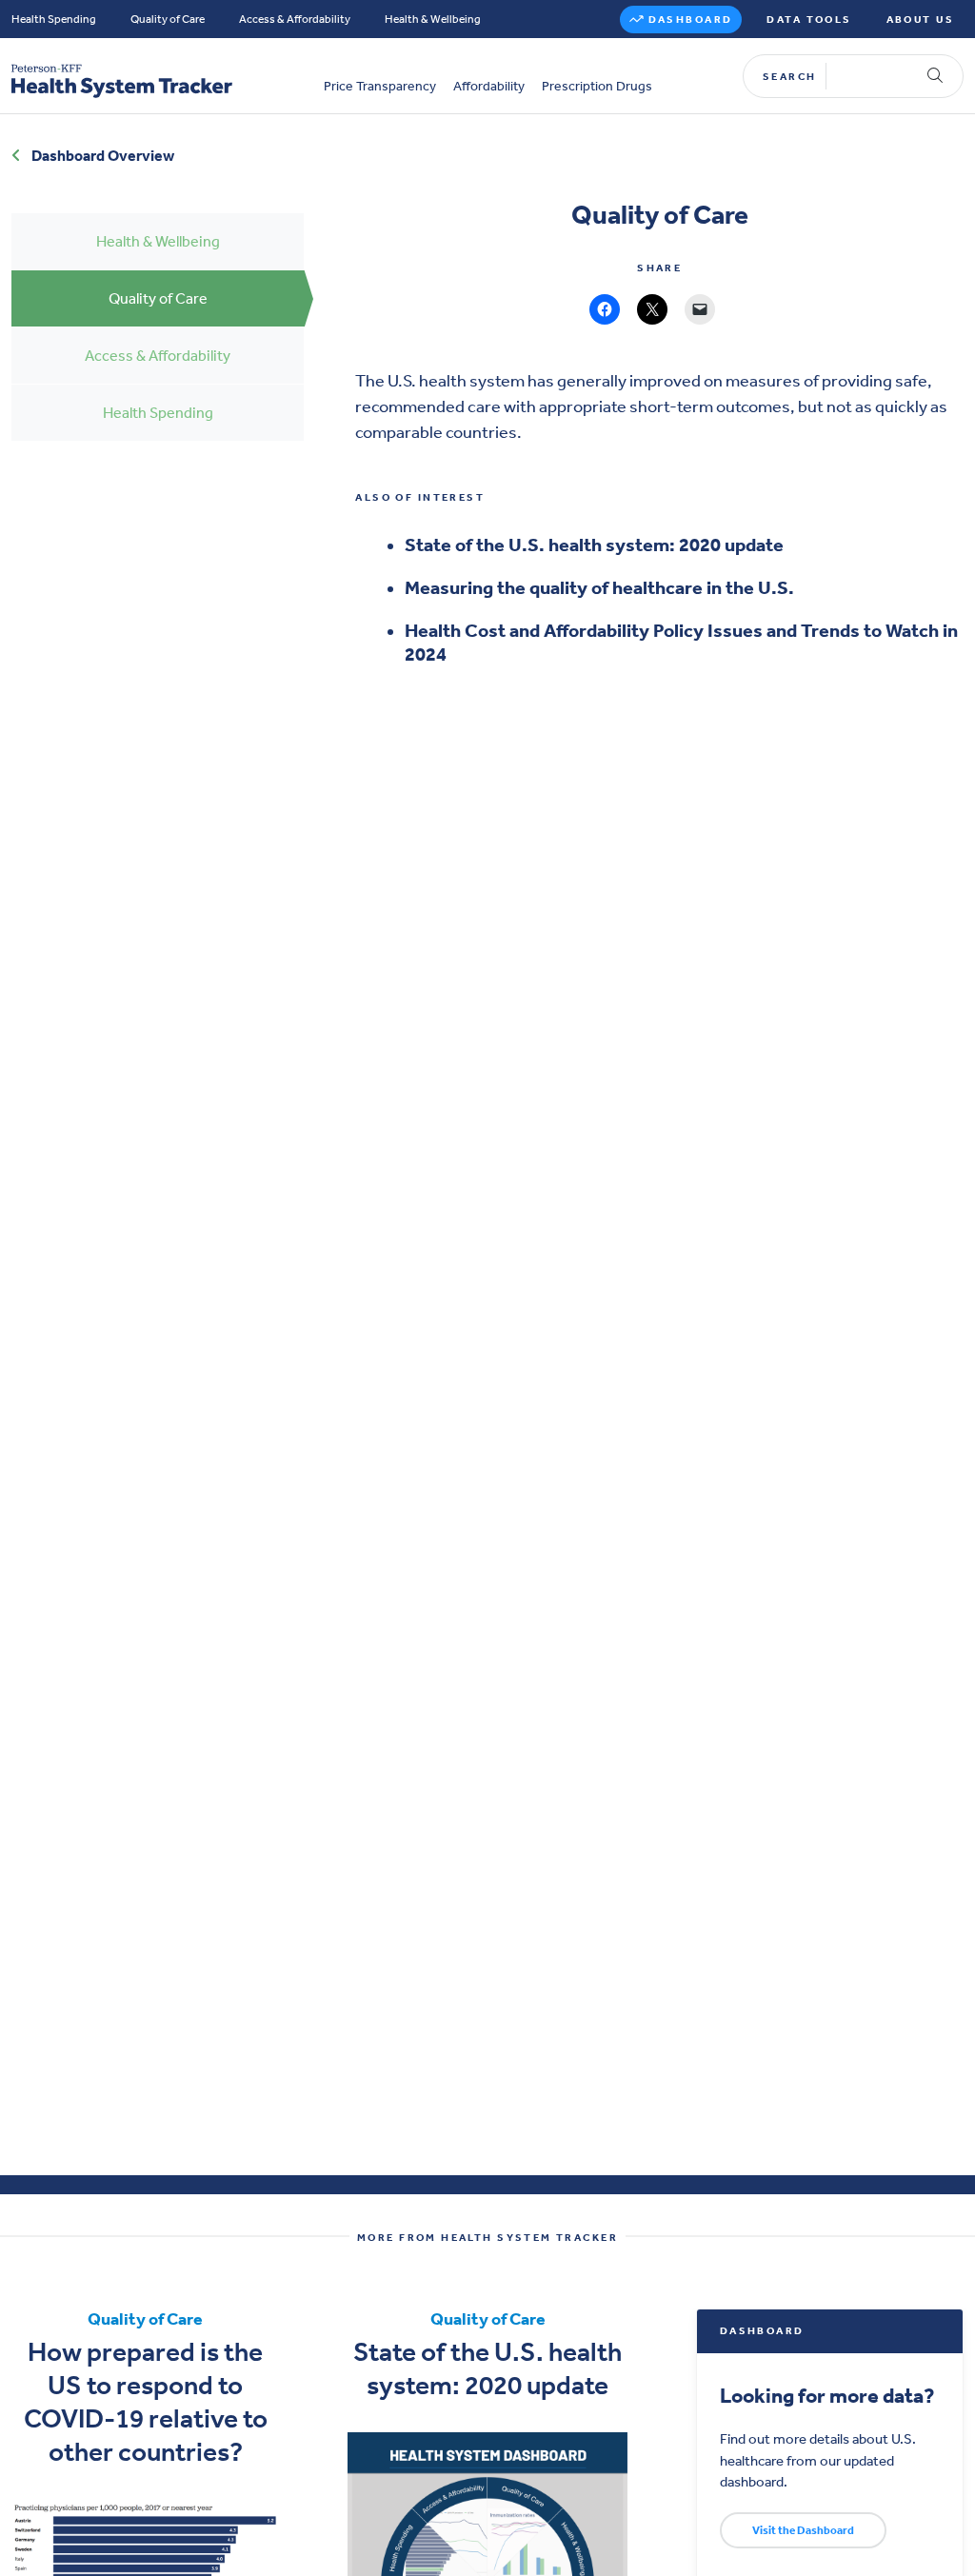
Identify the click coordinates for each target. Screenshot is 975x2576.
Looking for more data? (827, 2396)
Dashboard (691, 20)
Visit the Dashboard (803, 2530)
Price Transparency (380, 87)
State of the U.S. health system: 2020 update (594, 545)
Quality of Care (168, 19)
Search (790, 77)
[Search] (935, 76)
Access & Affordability (295, 19)
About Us (920, 20)
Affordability (489, 87)
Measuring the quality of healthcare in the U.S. (599, 587)
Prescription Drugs (597, 87)
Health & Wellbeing (433, 19)
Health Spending (54, 19)
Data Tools (809, 20)
